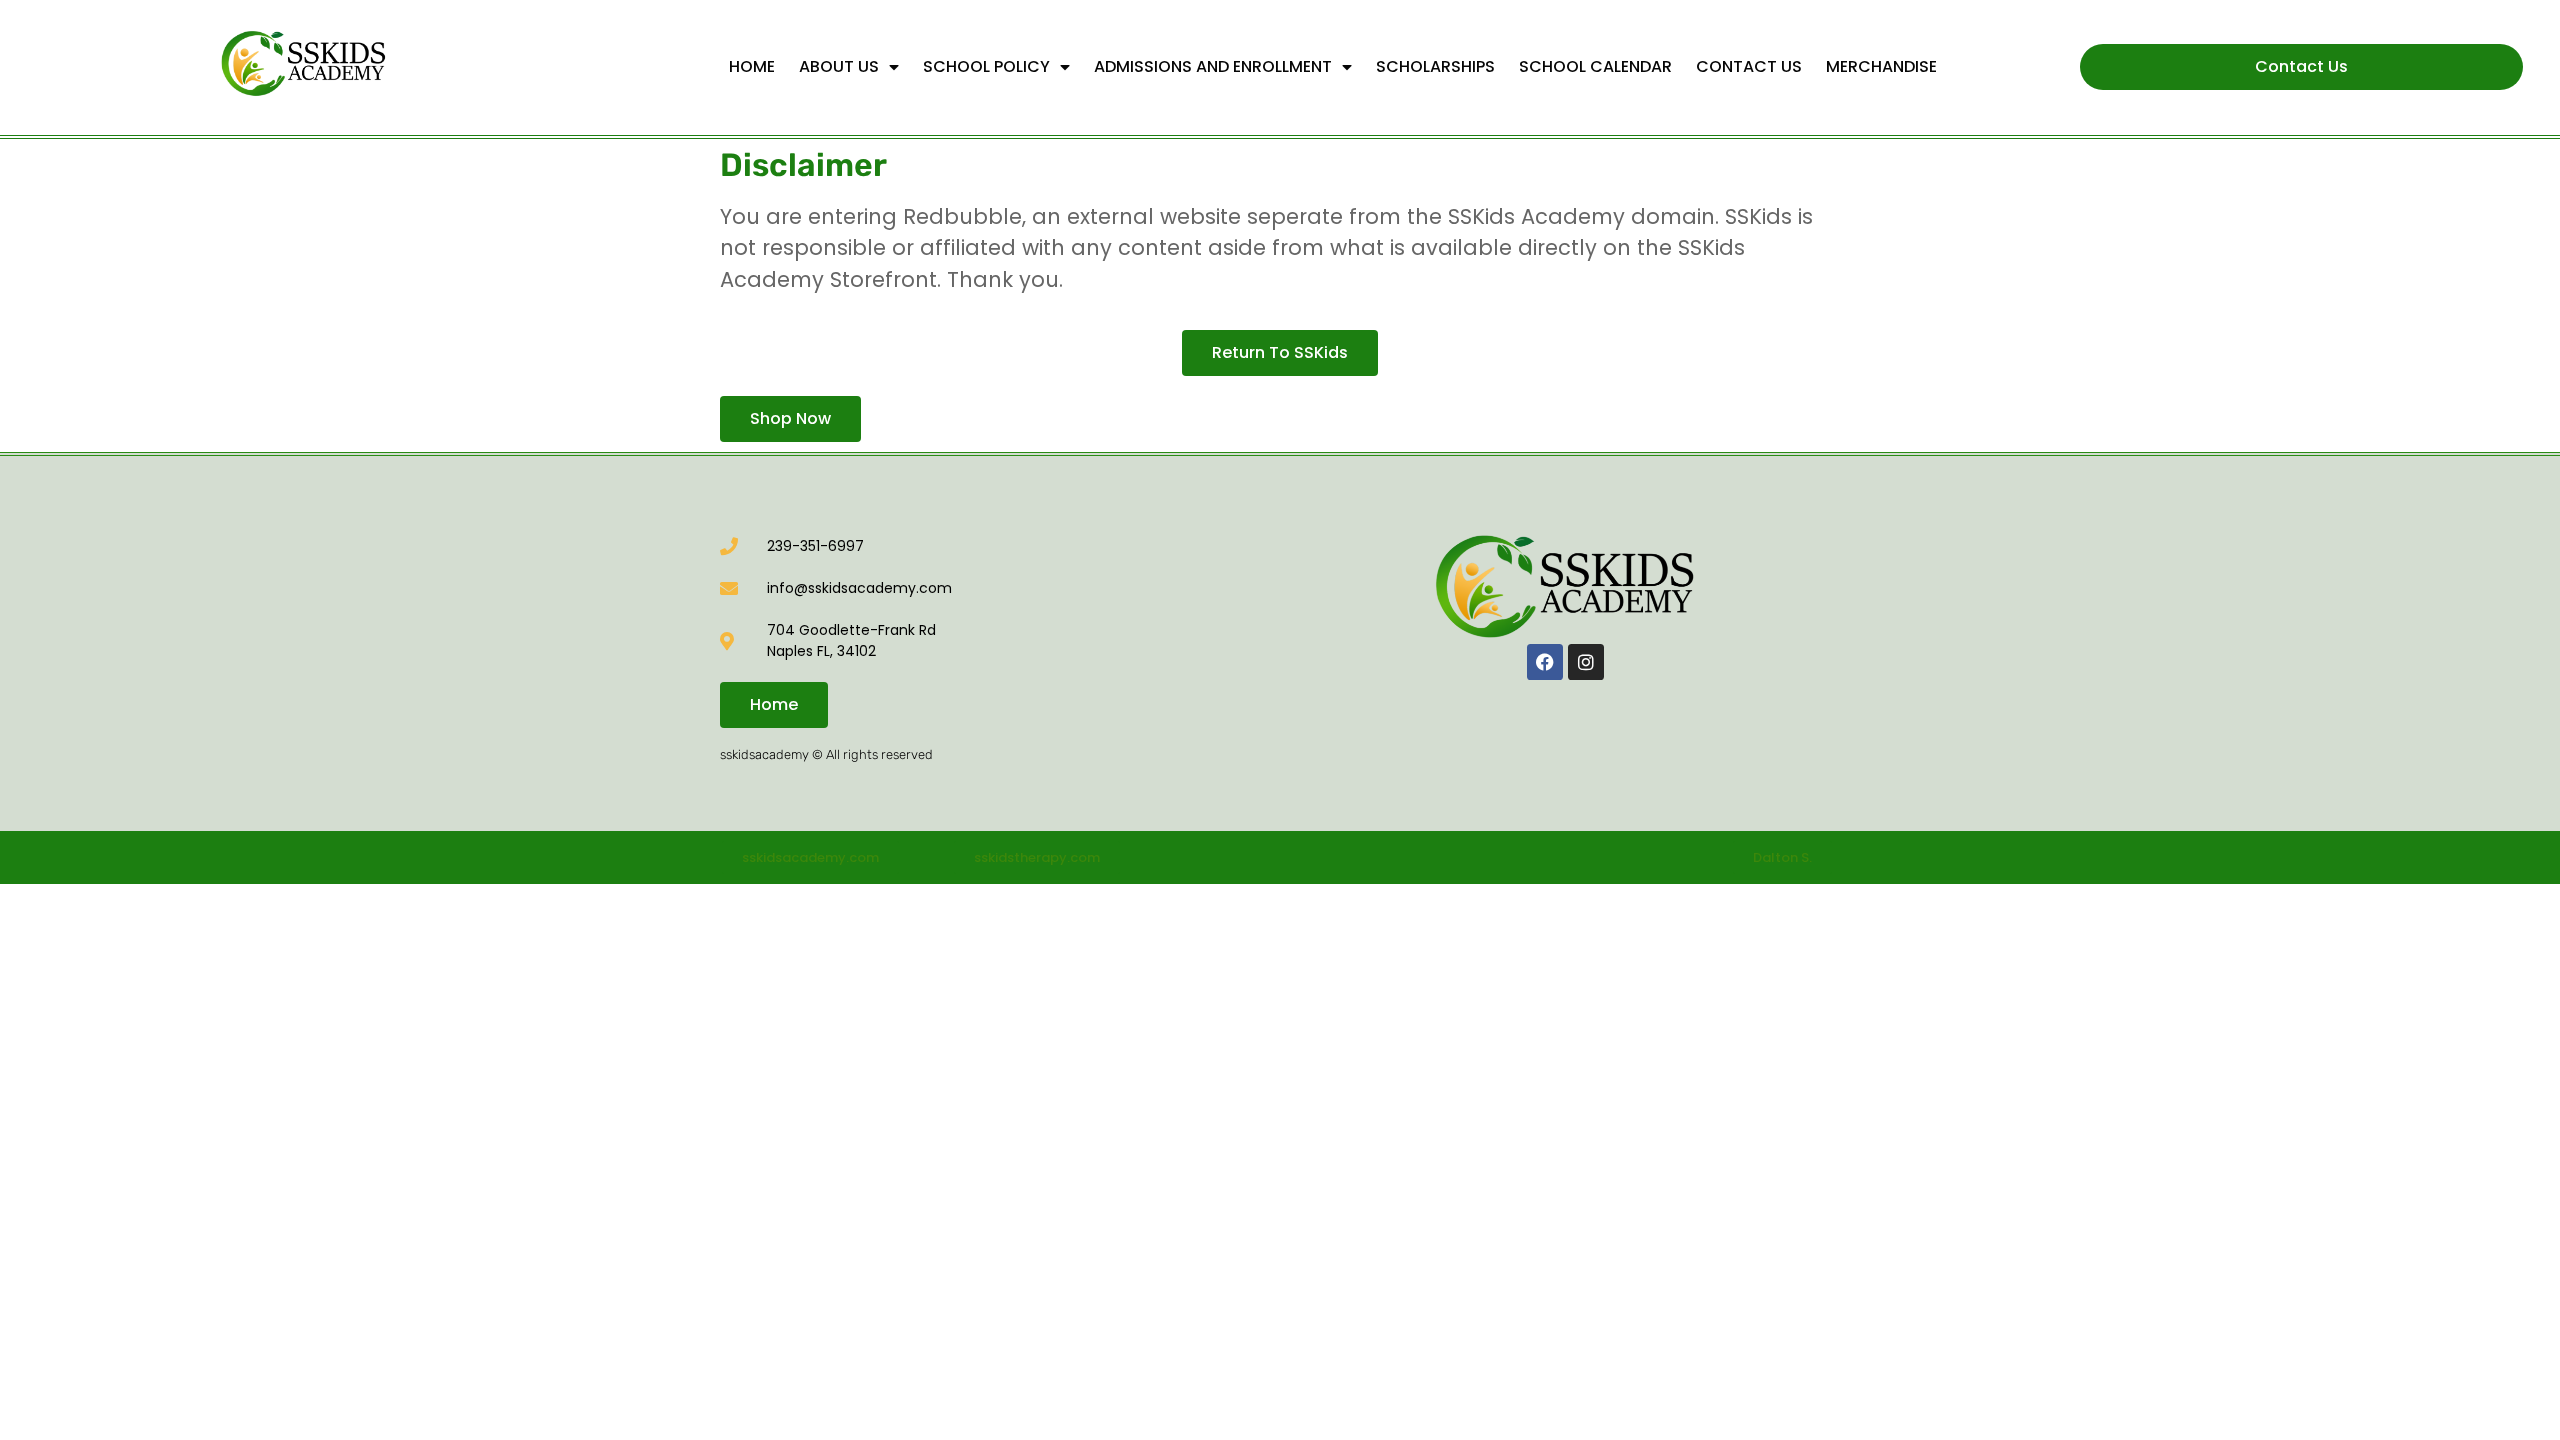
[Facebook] (1545, 662)
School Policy (986, 66)
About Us (839, 66)
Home (752, 66)
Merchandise (1881, 66)
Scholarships (1435, 66)
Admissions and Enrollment (1213, 66)
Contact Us (1749, 66)
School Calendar (1595, 66)
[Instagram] (1586, 662)
